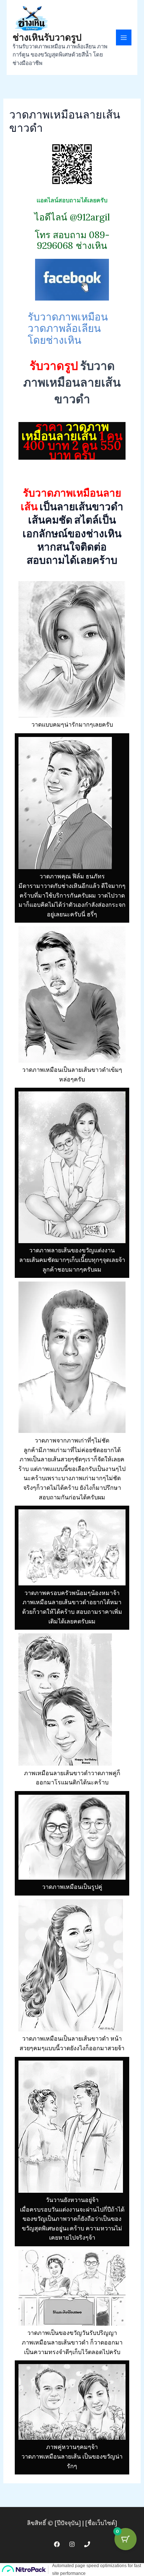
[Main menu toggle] (124, 37)
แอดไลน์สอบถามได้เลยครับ (72, 200)
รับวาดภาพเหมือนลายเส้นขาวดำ (72, 382)
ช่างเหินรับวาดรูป (47, 37)
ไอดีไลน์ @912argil (72, 217)
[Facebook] (57, 2544)
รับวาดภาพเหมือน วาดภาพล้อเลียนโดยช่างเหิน (68, 328)
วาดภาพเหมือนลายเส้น (65, 431)
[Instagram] (72, 2544)
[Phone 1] (87, 2544)
